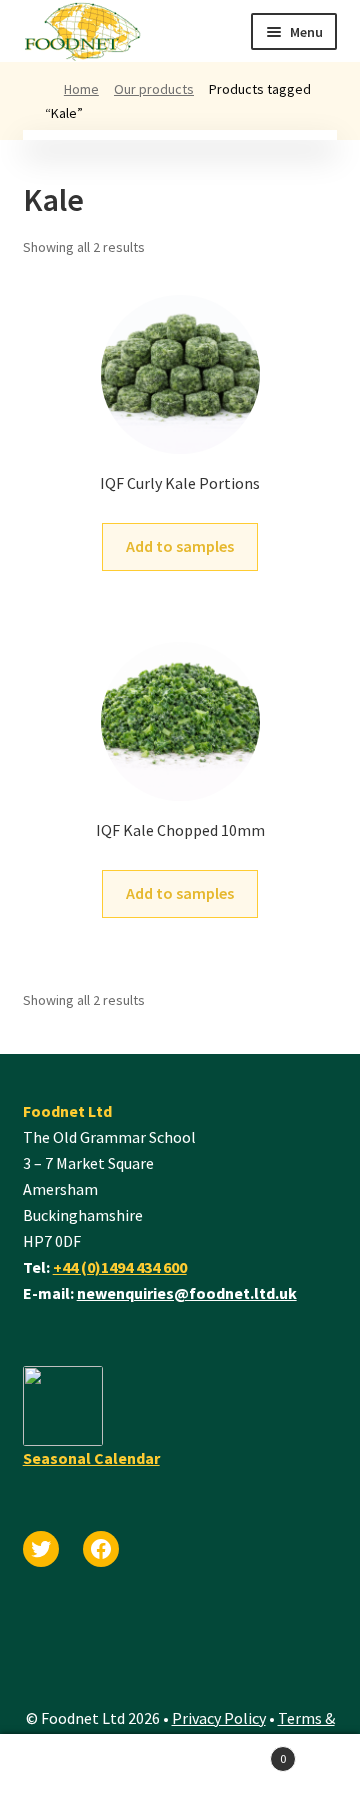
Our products (154, 89)
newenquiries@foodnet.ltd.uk (187, 1293)
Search (90, 1769)
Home (81, 89)
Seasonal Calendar (91, 1458)
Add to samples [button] (180, 546)
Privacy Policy (219, 1718)
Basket (233, 1751)
